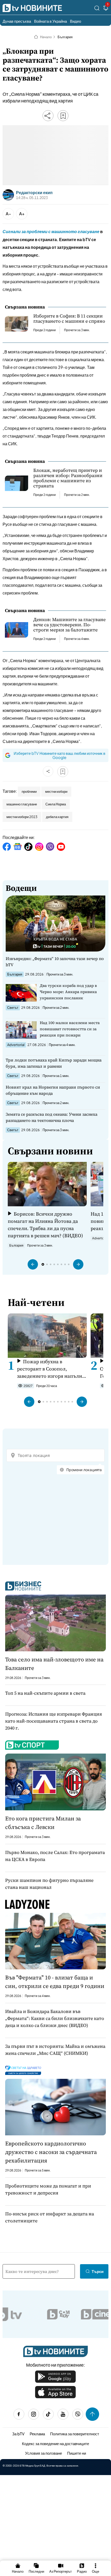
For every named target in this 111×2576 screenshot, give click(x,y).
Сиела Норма (56, 804)
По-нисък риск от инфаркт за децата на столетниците (50, 2217)
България (65, 37)
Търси (98, 2271)
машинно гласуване (22, 804)
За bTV (18, 2434)
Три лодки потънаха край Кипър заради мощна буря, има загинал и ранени (54, 1063)
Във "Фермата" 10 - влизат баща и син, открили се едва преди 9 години (55, 1982)
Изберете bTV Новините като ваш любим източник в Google (60, 755)
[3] (106, 9)
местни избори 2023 (22, 817)
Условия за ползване (43, 2453)
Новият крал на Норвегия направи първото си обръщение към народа (53, 1090)
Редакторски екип (34, 193)
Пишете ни (77, 2453)
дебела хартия (57, 817)
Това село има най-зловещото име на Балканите (54, 1664)
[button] (33, 1264)
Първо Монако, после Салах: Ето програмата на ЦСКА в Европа (55, 1856)
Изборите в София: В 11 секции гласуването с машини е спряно (69, 319)
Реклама (37, 2434)
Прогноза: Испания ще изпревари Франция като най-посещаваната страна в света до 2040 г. (54, 1721)
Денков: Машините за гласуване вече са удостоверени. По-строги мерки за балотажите (69, 625)
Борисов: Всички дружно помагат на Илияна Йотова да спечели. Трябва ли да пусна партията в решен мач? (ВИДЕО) (45, 1225)
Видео (76, 21)
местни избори (56, 791)
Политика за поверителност (75, 2434)
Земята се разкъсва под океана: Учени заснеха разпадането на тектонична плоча (51, 1117)
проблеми (29, 791)
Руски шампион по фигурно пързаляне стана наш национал (49, 1884)
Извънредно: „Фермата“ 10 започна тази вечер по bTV (55, 962)
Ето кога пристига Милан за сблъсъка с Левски (43, 1823)
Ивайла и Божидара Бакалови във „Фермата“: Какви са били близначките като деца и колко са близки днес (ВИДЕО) (55, 2018)
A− (8, 214)
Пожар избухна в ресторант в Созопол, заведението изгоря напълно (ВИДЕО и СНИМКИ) (51, 1369)
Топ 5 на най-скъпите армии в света (45, 1693)
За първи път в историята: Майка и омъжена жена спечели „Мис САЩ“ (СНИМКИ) (55, 2050)
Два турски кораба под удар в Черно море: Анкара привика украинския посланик (68, 992)
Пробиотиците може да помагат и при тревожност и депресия (48, 2189)
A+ (22, 214)
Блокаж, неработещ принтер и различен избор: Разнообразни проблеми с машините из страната (68, 478)
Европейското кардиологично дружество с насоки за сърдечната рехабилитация (51, 2152)
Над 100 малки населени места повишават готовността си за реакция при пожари (70, 1029)
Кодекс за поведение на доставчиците (55, 2443)
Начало (46, 37)
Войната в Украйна (50, 21)
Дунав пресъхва (17, 21)
